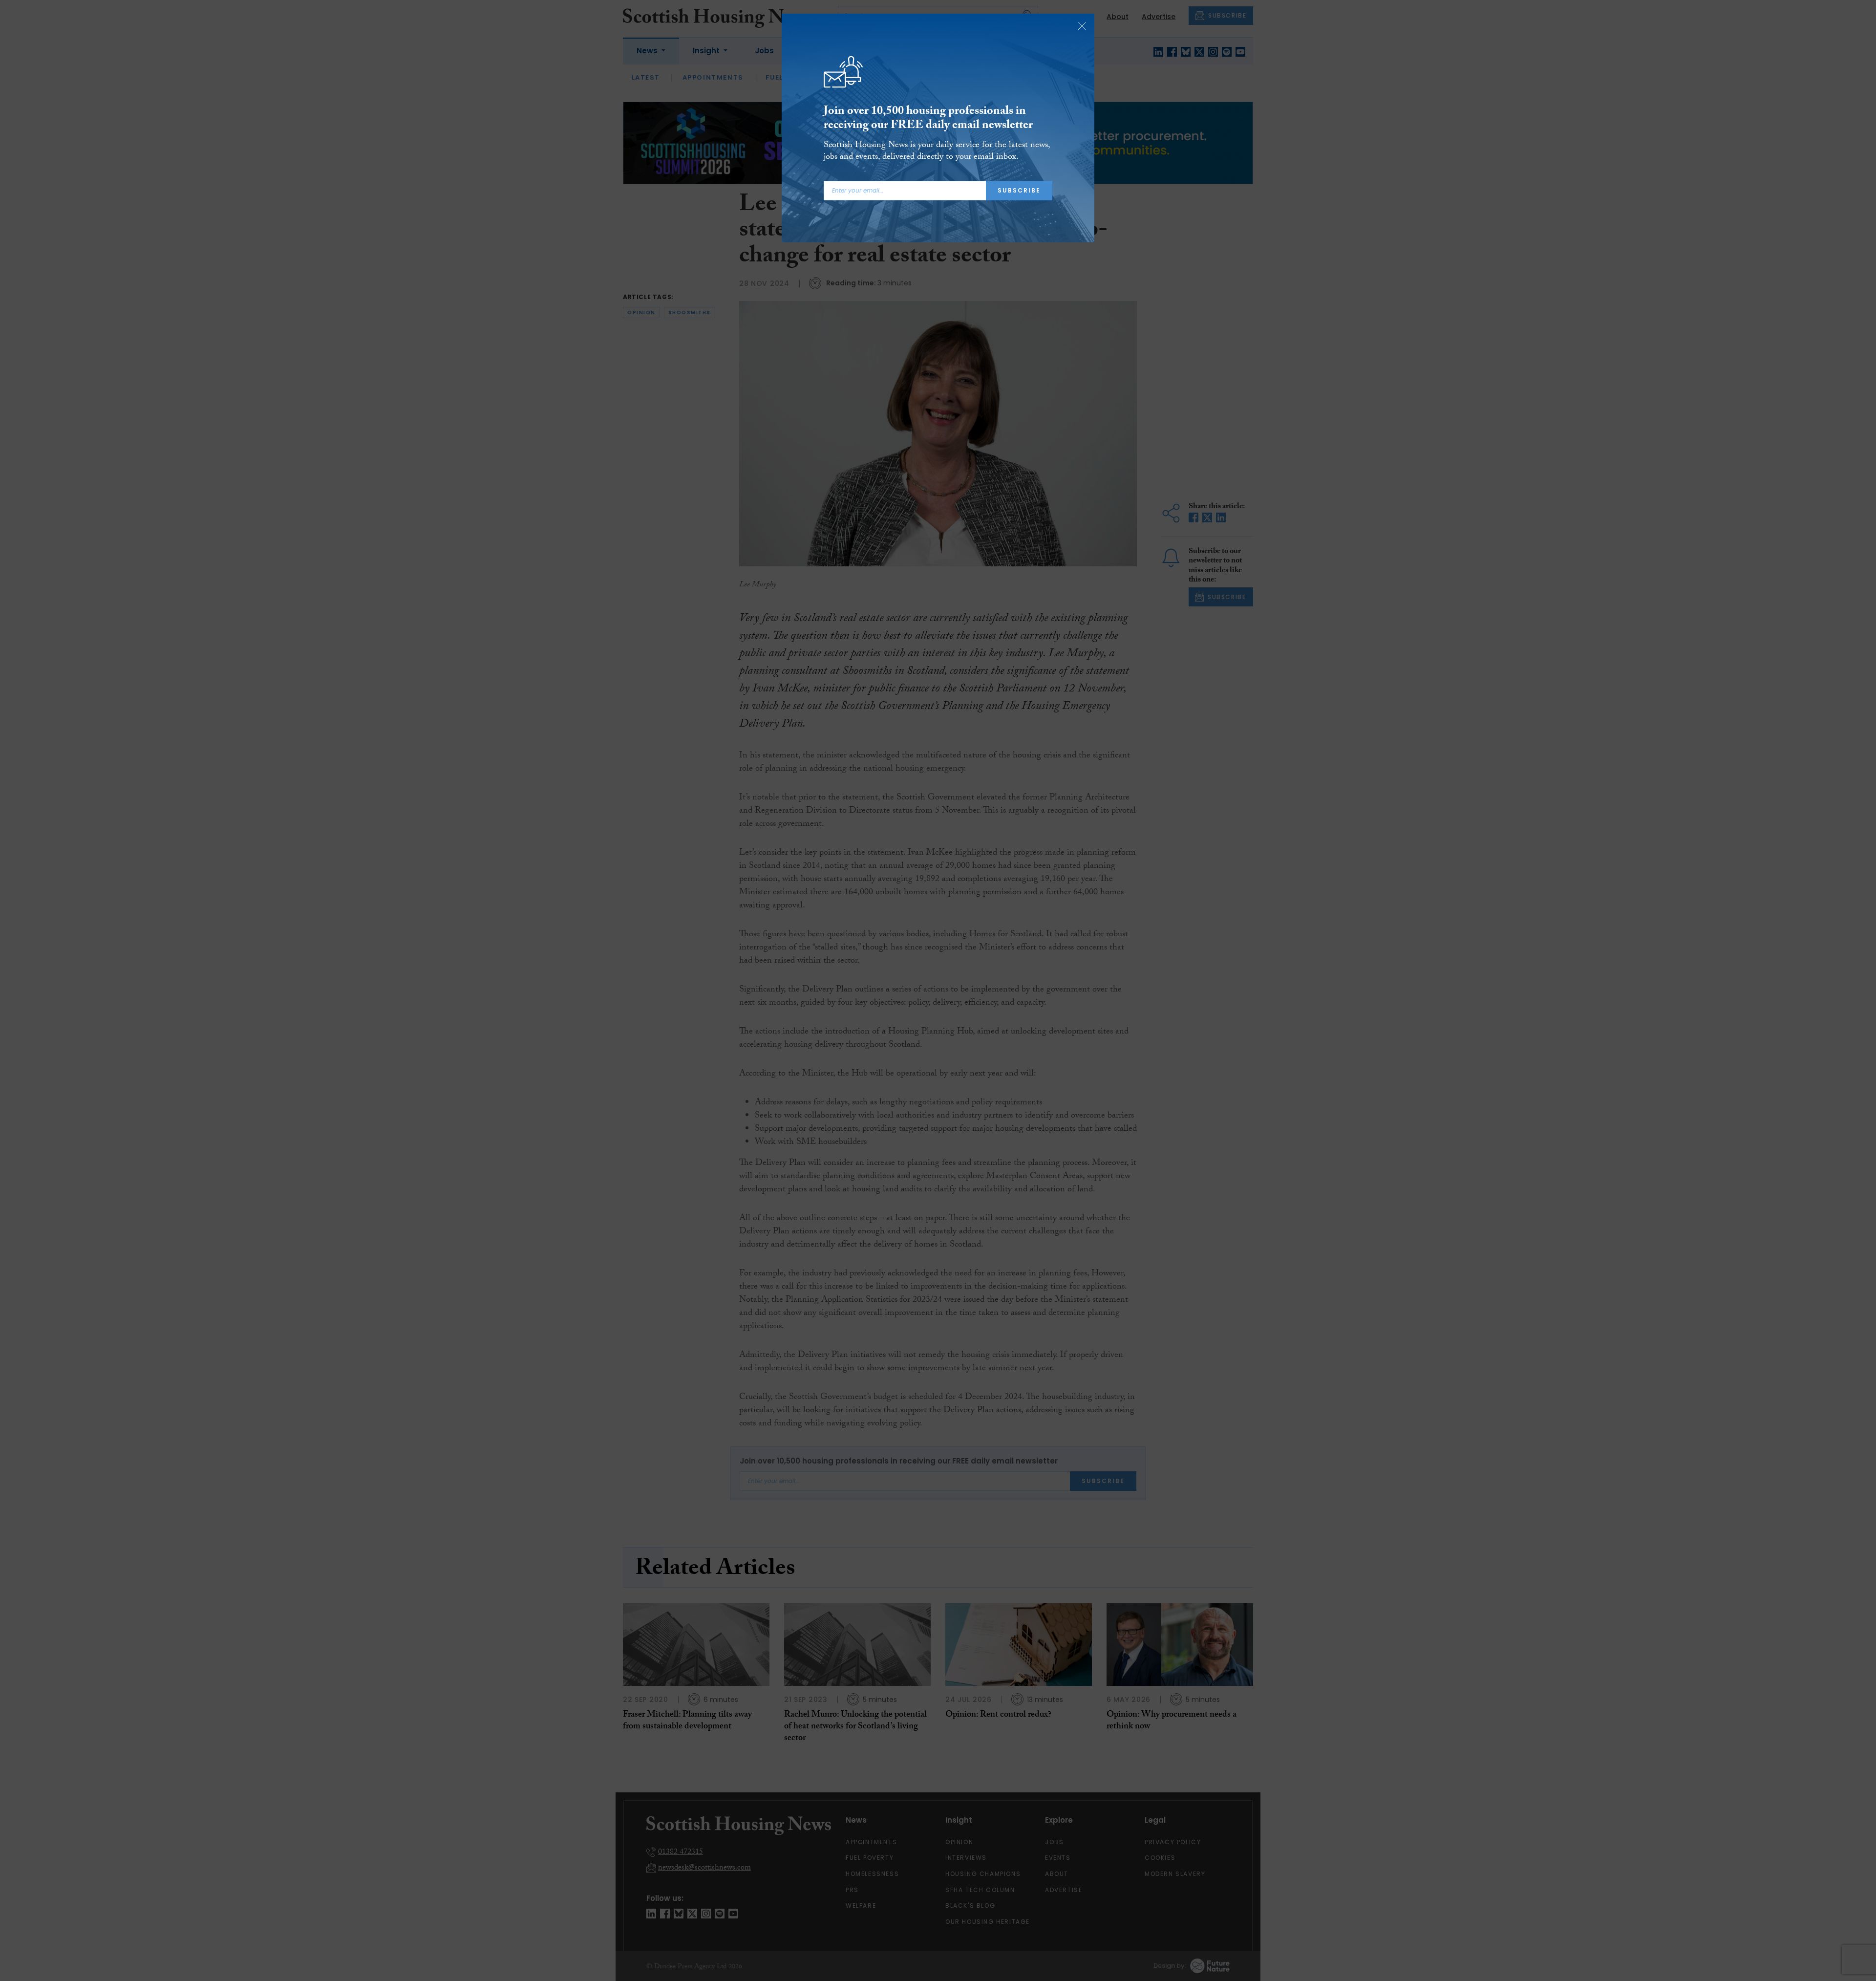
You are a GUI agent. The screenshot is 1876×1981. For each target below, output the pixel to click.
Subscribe (1019, 190)
